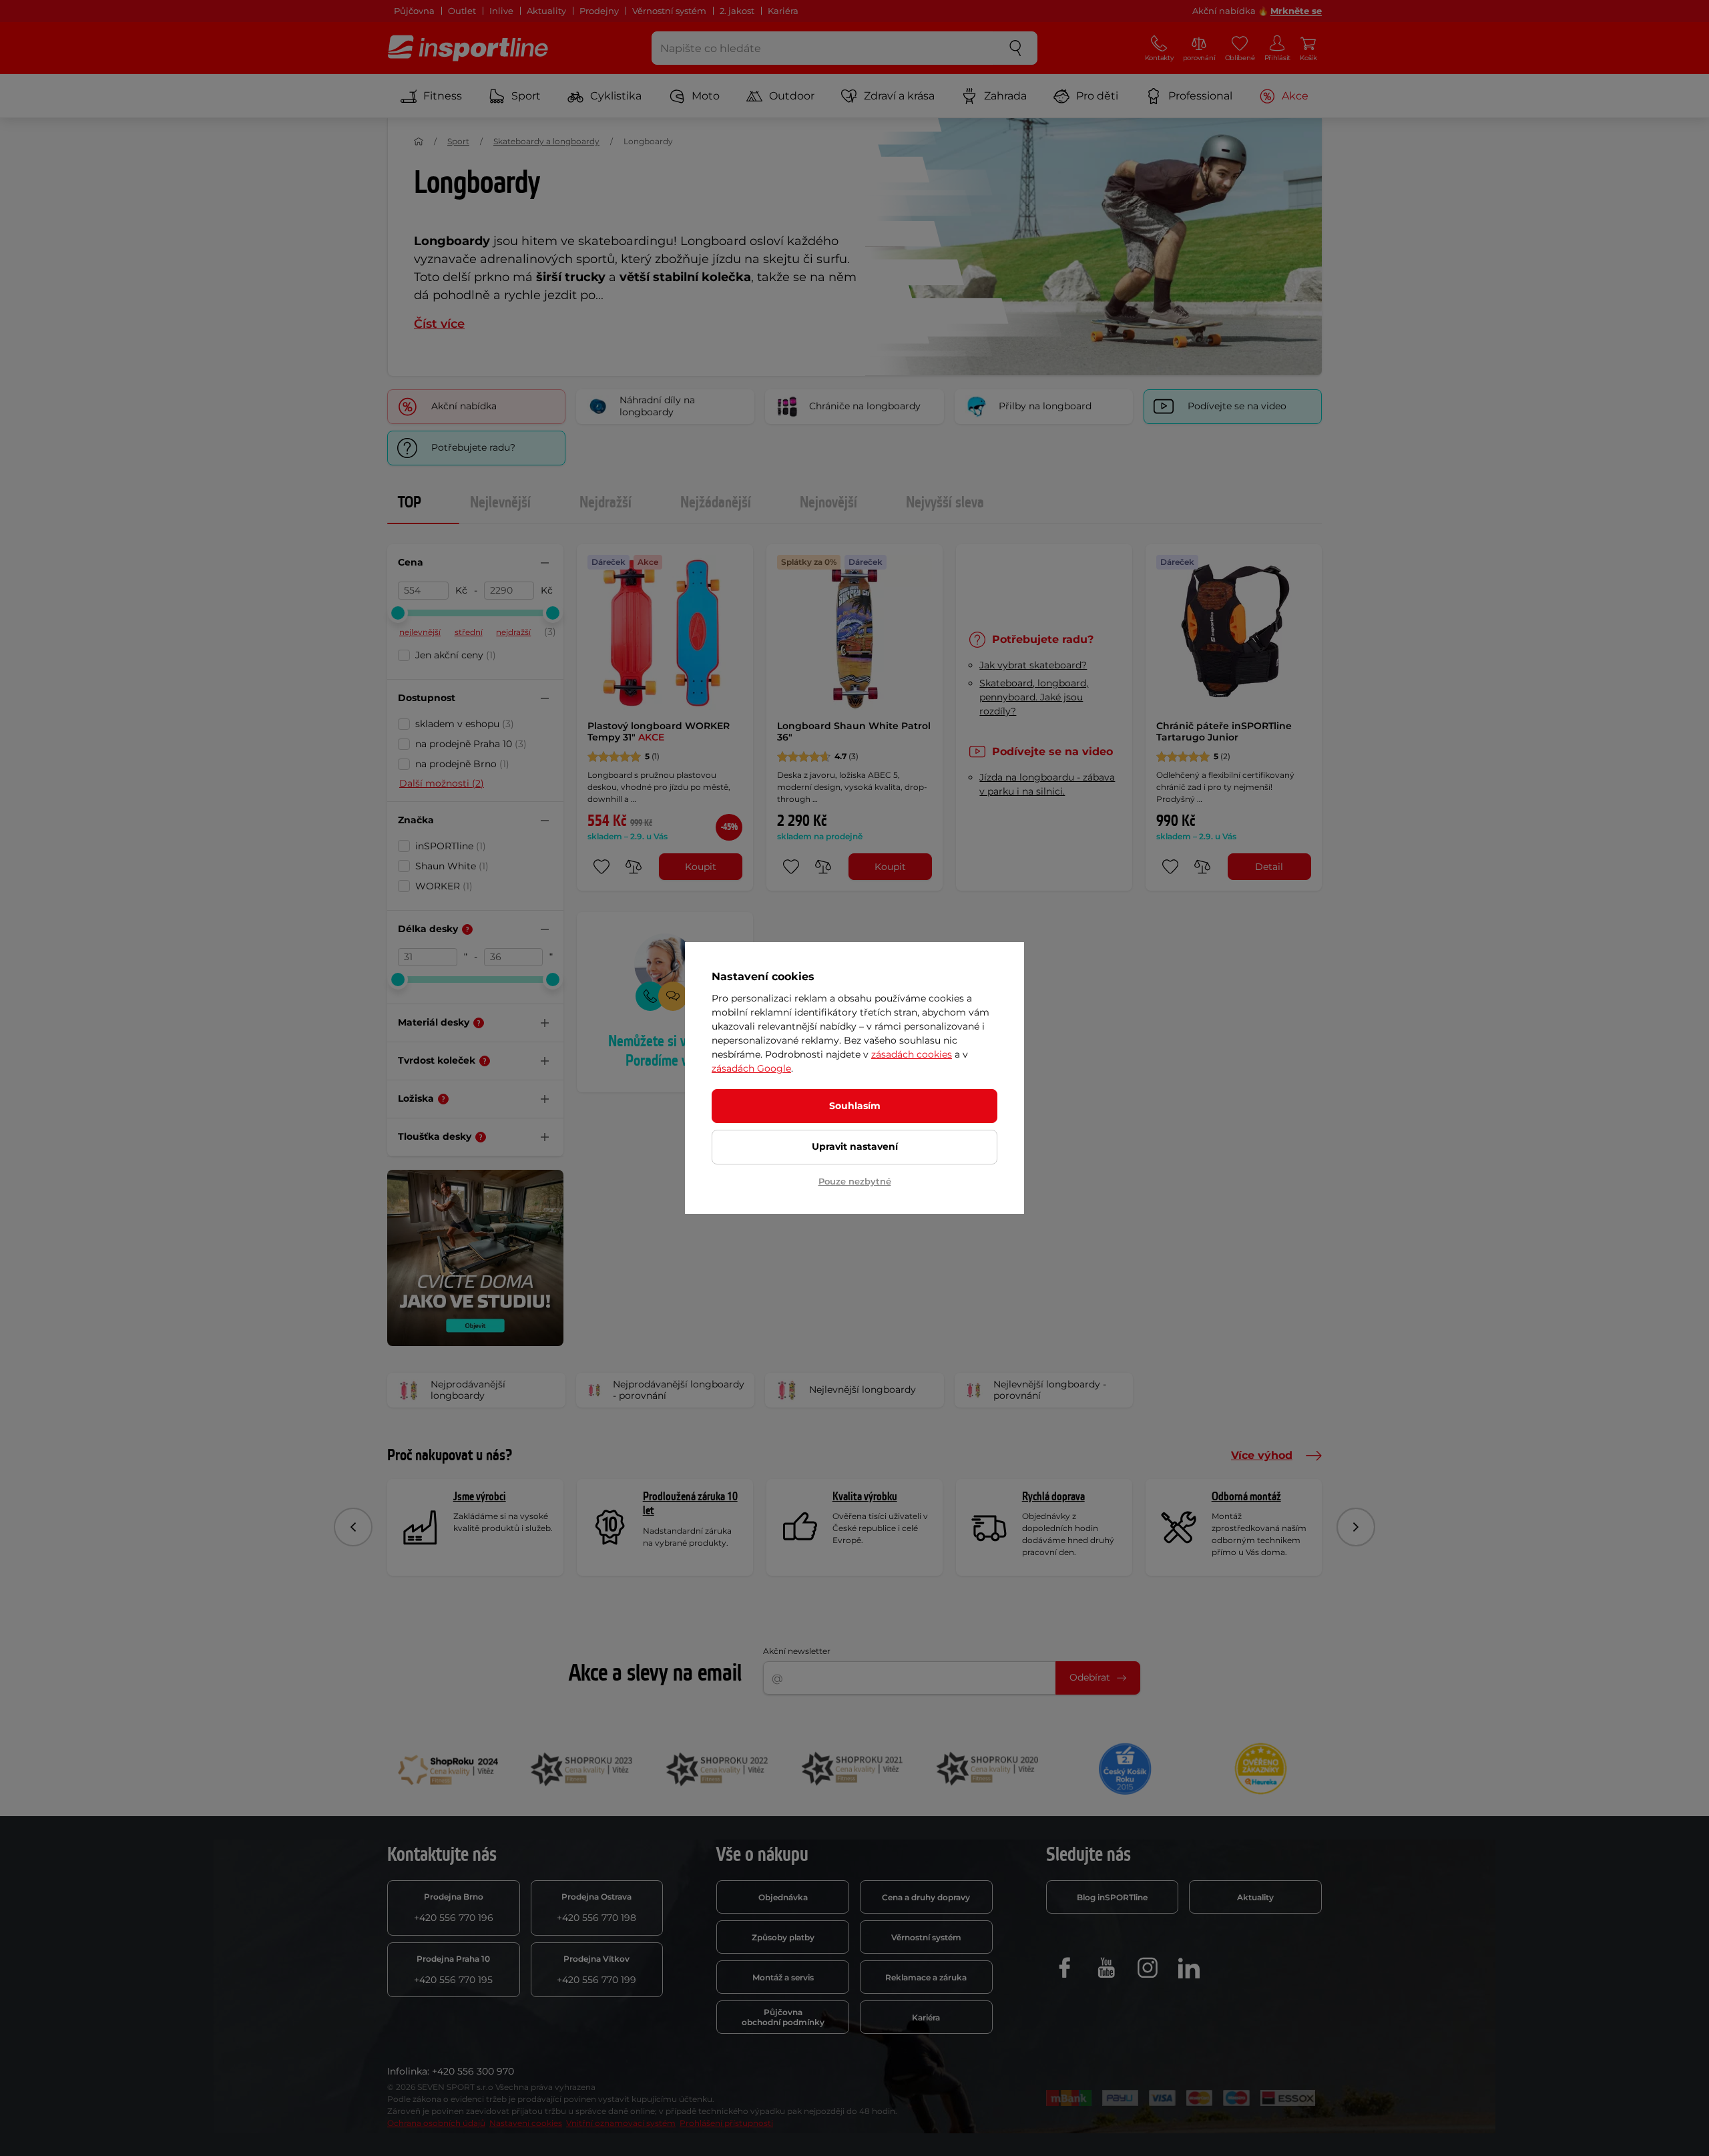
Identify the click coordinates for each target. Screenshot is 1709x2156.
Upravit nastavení (855, 1146)
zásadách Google (751, 1068)
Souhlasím (855, 1106)
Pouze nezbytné (855, 1181)
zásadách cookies (912, 1054)
